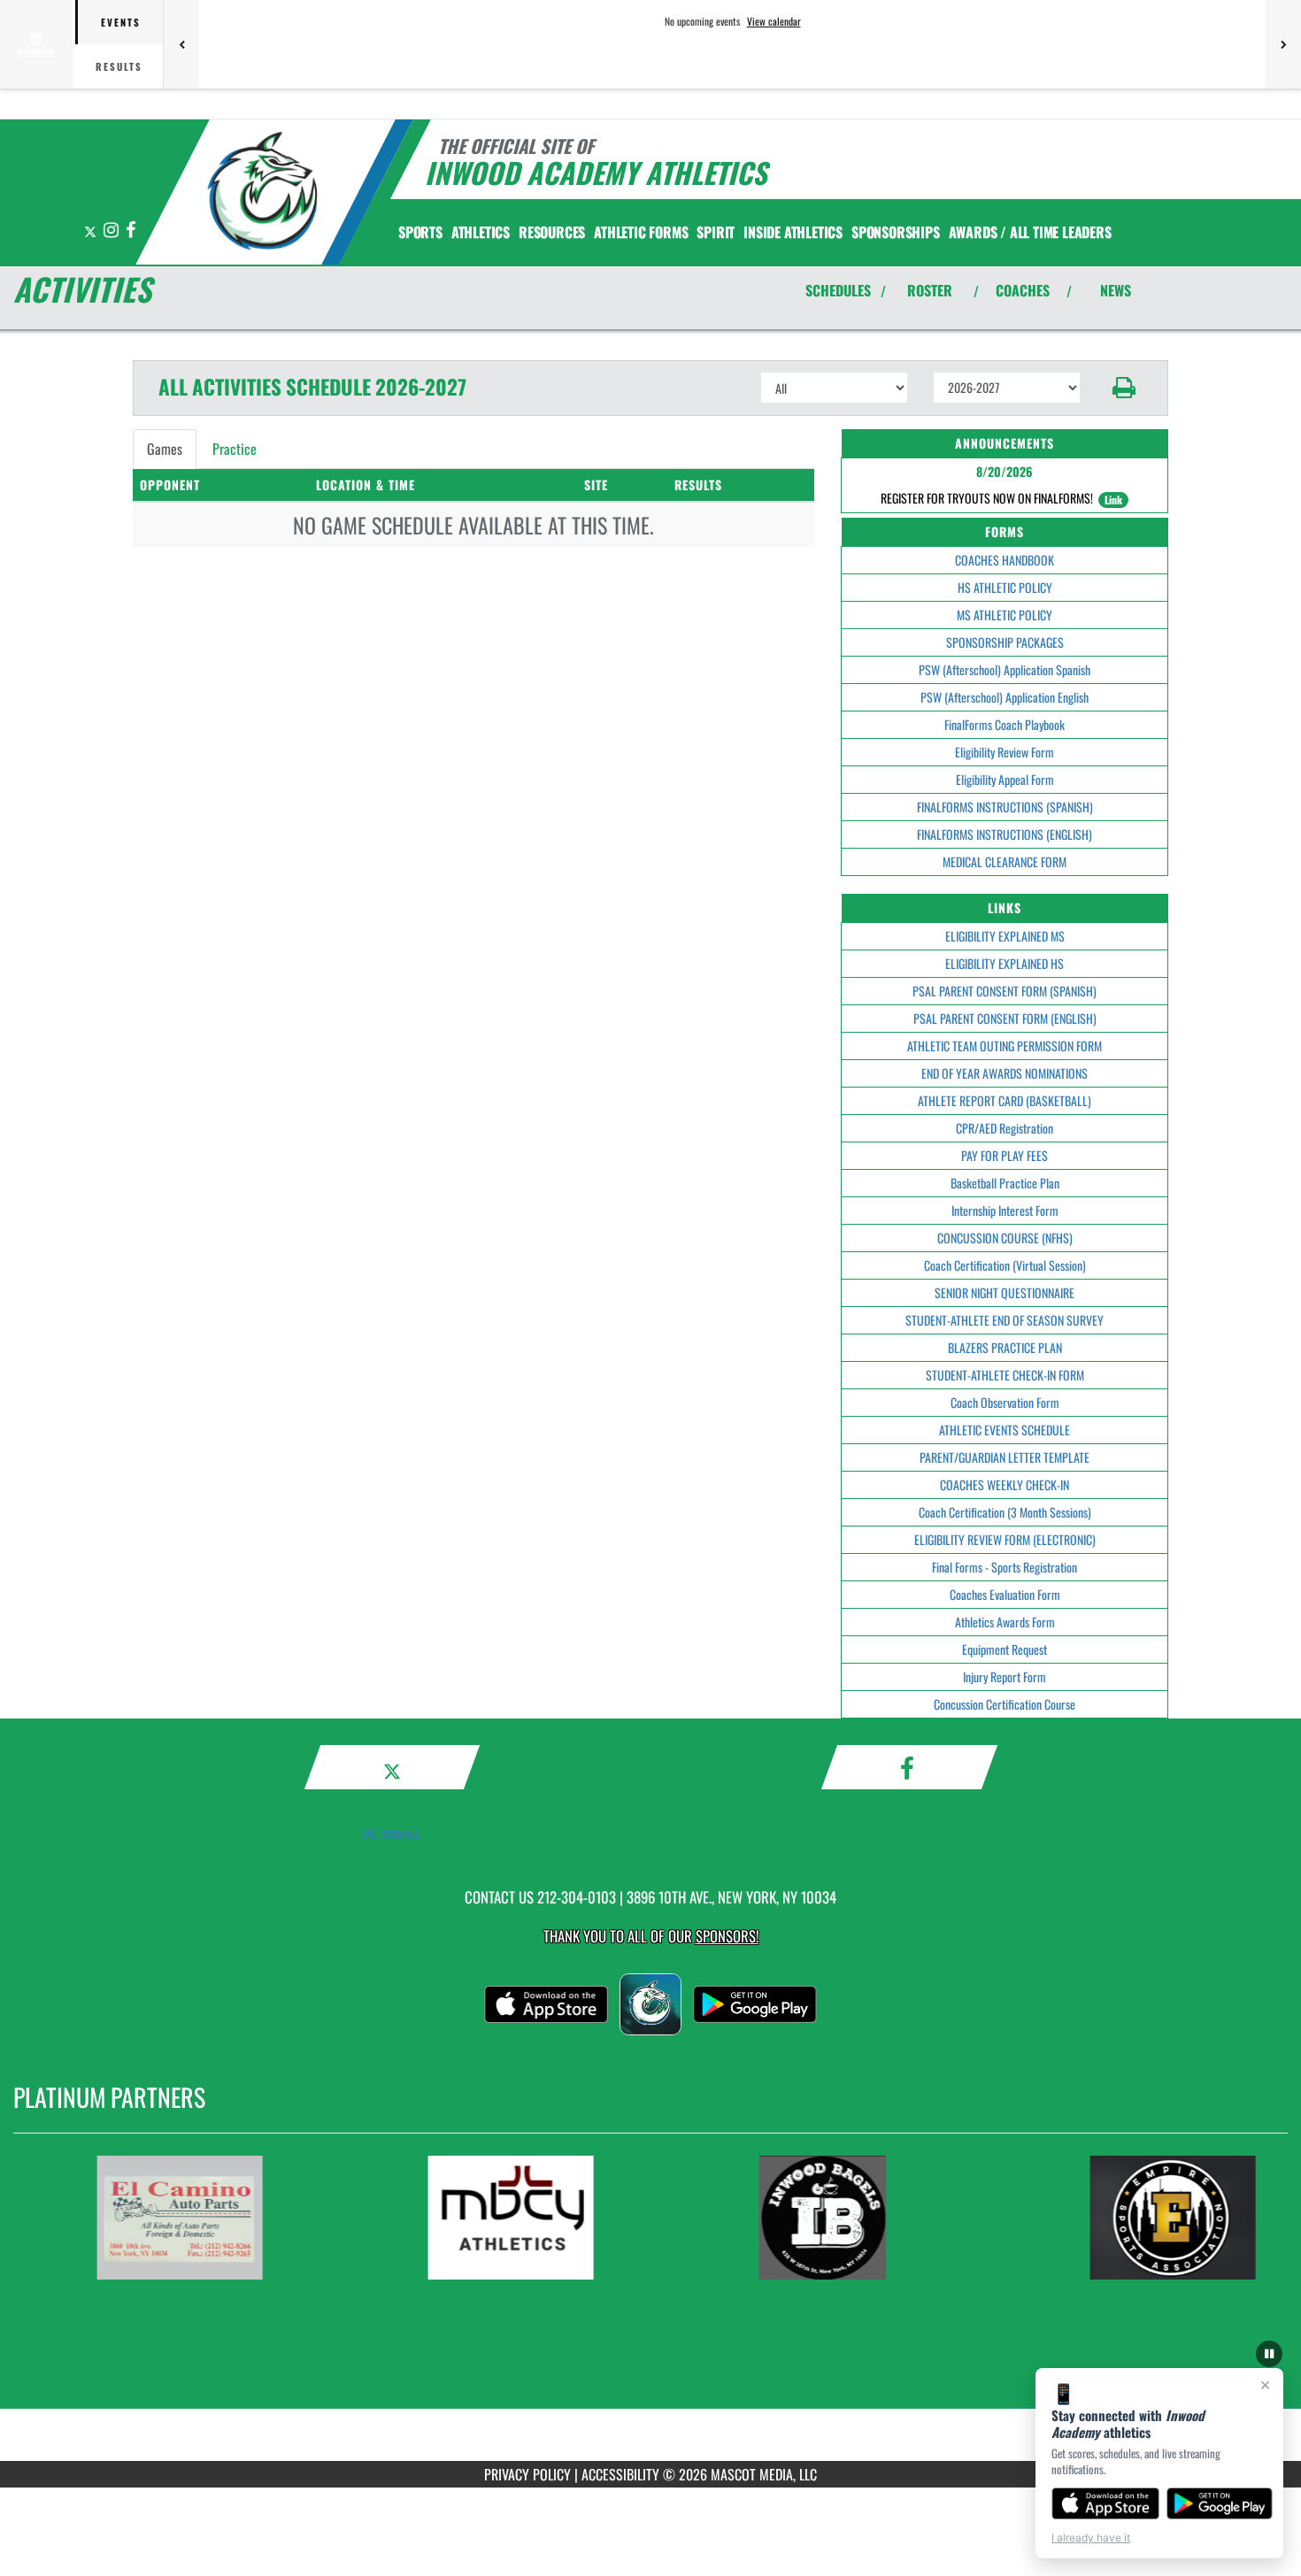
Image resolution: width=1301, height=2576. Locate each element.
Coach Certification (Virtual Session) (1005, 1265)
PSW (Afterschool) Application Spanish (1005, 669)
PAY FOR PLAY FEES (1005, 1155)
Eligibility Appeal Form (1005, 779)
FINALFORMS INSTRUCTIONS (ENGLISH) (1005, 834)
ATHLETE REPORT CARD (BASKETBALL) (1005, 1100)
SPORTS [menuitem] (420, 232)
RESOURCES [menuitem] (552, 232)
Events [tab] (121, 22)
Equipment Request (1005, 1649)
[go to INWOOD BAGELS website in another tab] (868, 2218)
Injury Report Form (1005, 1676)
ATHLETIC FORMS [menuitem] (641, 232)
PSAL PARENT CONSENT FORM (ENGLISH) (1005, 1018)
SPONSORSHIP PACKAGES (1005, 642)
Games (165, 449)
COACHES (1023, 290)
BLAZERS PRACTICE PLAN (1005, 1347)
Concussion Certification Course (1005, 1704)
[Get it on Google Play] (1220, 2503)
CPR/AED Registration (1005, 1128)
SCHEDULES (838, 290)
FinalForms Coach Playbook (1005, 724)
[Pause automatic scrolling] (1269, 2354)
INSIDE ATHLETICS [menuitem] (793, 232)
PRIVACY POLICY (527, 2474)
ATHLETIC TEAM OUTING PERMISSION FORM (1005, 1046)
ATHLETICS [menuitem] (481, 232)
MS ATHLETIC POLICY (1005, 615)
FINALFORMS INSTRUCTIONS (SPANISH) (1005, 807)
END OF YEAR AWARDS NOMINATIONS (1005, 1073)
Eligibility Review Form (1005, 752)
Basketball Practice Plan (1005, 1183)
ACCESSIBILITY (620, 2474)
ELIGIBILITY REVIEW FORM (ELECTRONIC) (1005, 1539)
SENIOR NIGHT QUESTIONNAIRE (1005, 1292)
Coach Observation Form (1005, 1402)
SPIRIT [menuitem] (716, 232)
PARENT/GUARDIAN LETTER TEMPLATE (1005, 1457)
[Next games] (1283, 44)
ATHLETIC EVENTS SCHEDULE (1005, 1430)
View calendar (774, 21)
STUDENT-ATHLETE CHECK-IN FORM (1005, 1375)
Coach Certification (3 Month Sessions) (1005, 1512)
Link (1113, 500)
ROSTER (930, 290)
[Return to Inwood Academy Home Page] (264, 195)
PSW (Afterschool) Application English (1005, 697)
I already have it (1091, 2538)
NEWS (1116, 290)
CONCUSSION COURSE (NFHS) (1005, 1238)
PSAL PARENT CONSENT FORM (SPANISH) (1005, 991)
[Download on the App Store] (1105, 2503)
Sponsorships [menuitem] (896, 232)
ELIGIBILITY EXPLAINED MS (1005, 936)
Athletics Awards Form (1005, 1622)
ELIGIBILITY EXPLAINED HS (1005, 963)
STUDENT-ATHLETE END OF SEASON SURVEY (1005, 1320)
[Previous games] (181, 44)
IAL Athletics (392, 1833)
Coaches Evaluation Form (1005, 1594)
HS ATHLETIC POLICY (1005, 587)
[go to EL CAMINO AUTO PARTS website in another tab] (206, 2218)
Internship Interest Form (1005, 1210)
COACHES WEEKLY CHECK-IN (1005, 1484)
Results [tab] (119, 66)
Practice (235, 449)
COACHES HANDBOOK (1005, 560)
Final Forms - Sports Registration (1005, 1567)
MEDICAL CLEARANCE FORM (1005, 861)
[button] (1124, 388)
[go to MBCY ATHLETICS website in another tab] (537, 2218)
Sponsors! (727, 1936)
